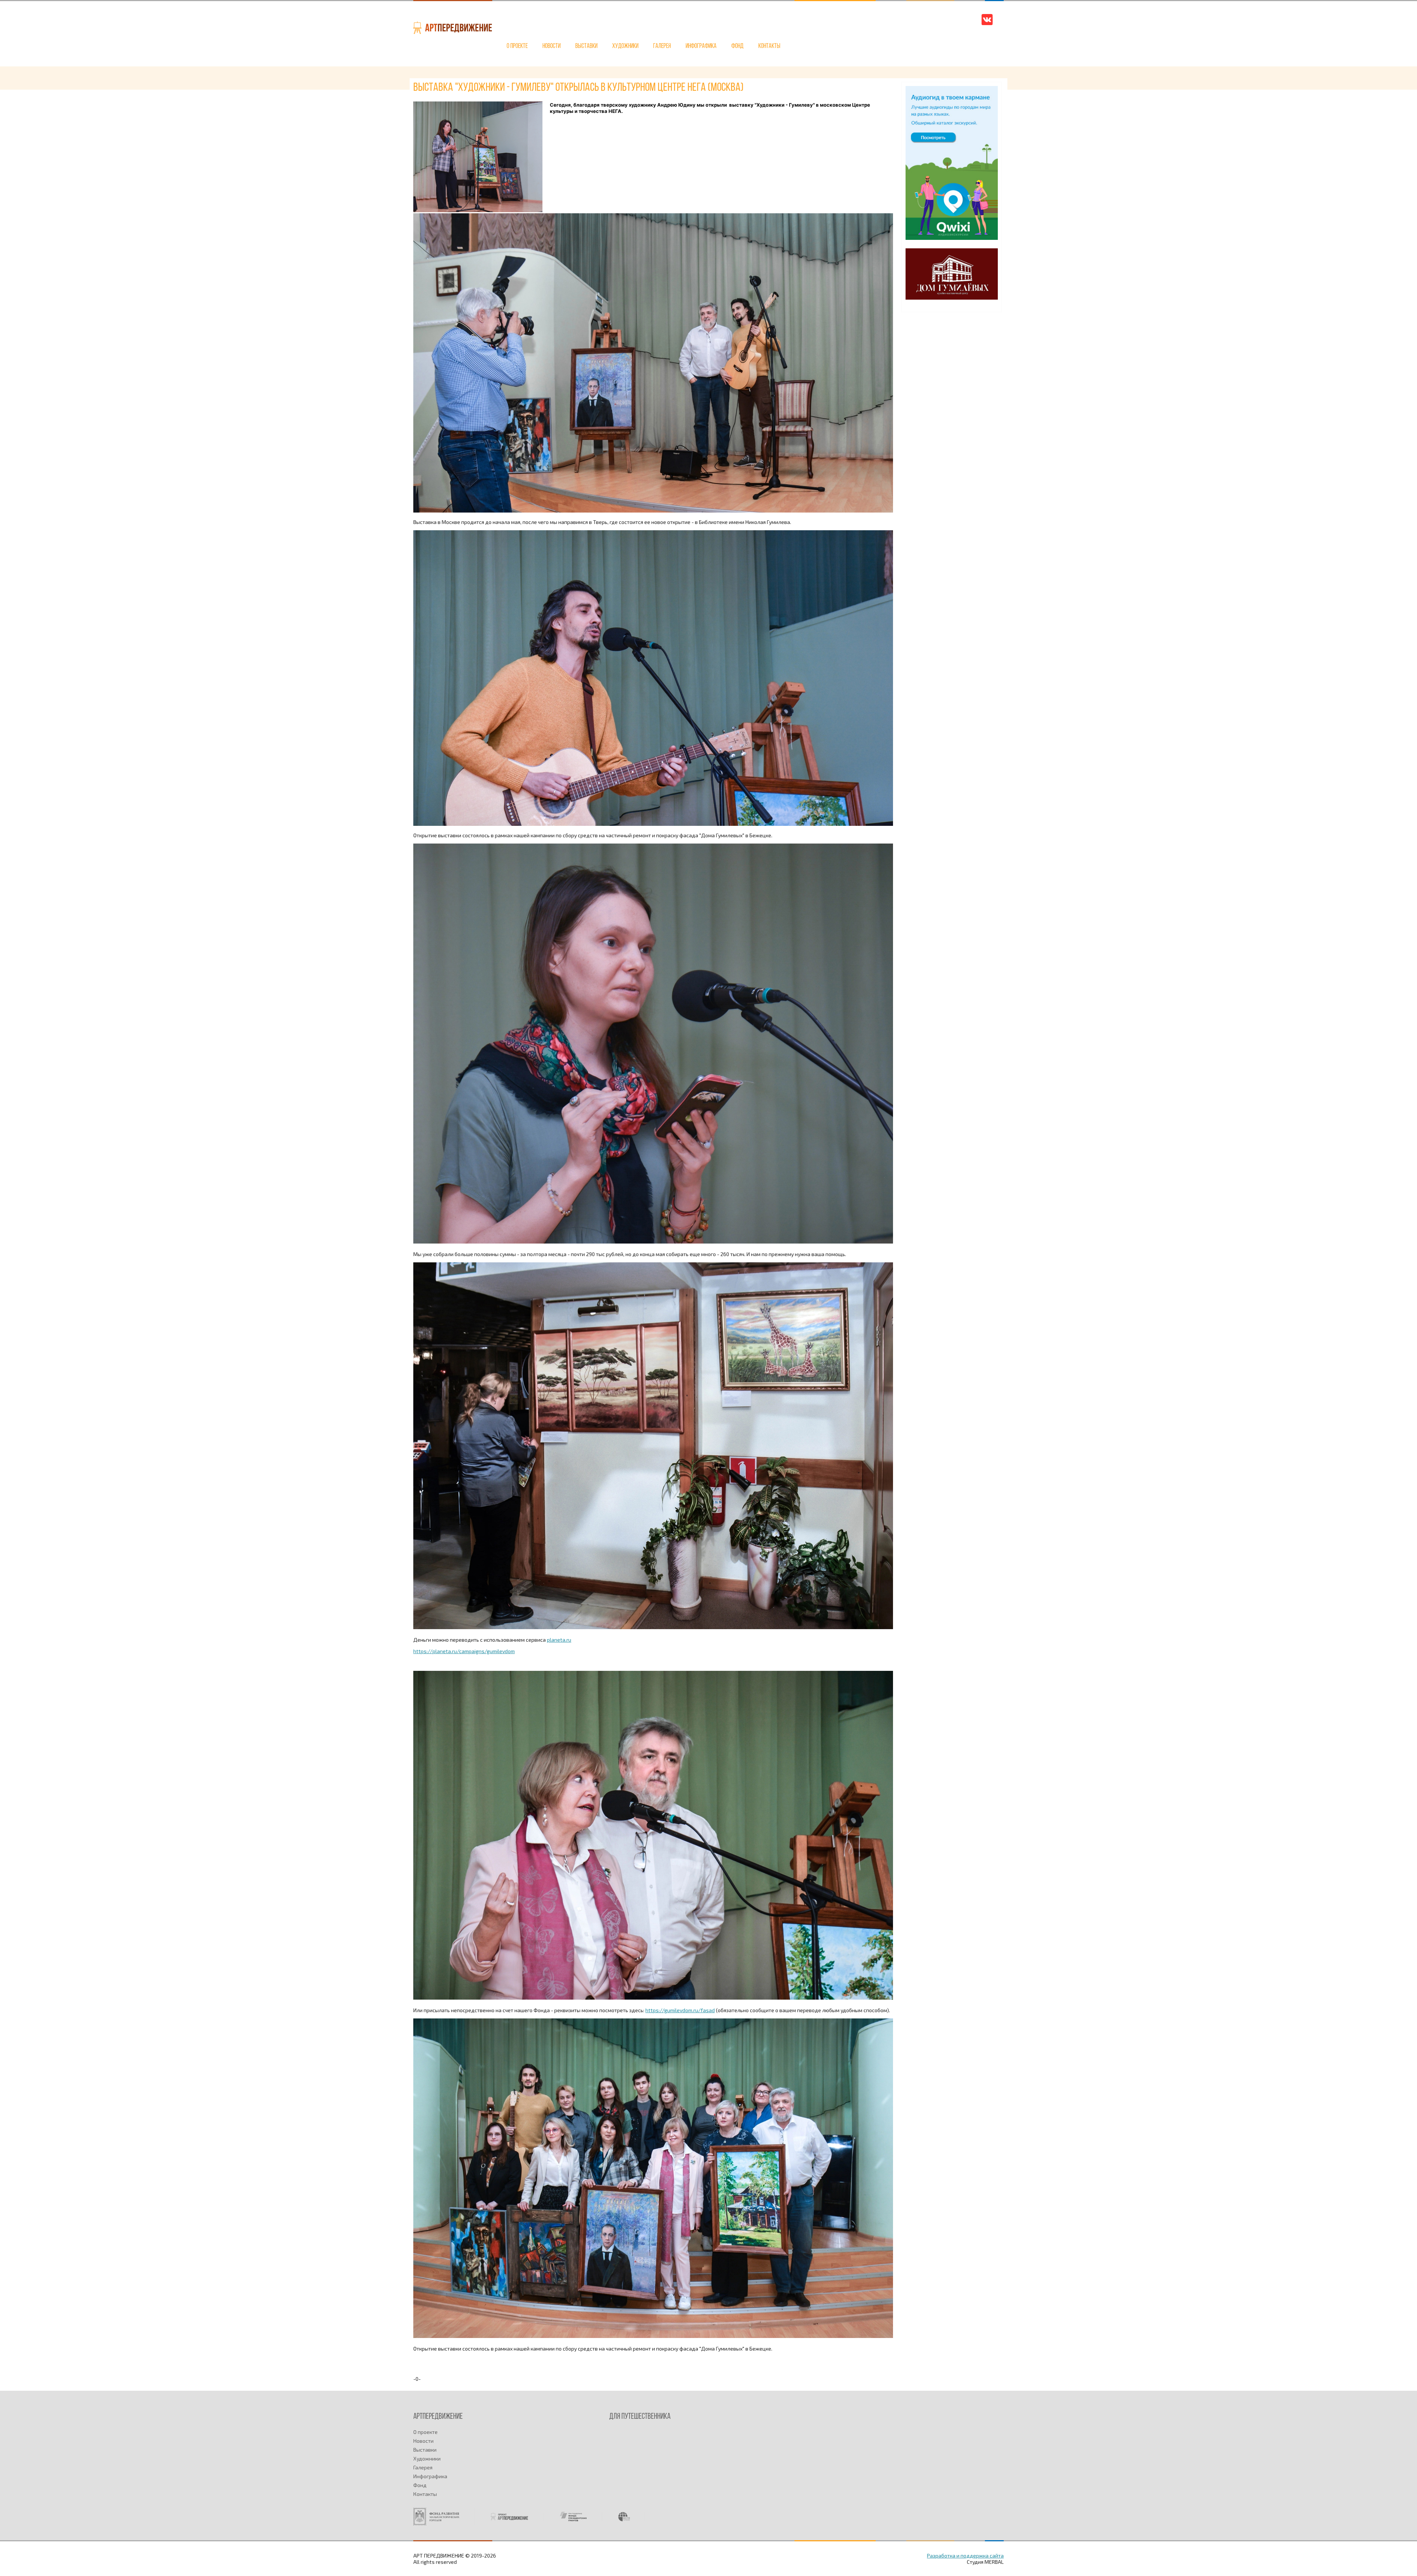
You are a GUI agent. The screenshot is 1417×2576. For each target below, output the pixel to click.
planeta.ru (559, 1640)
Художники (625, 46)
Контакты (769, 46)
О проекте (517, 46)
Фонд (737, 46)
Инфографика (701, 46)
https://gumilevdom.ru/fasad (680, 2010)
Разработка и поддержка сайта (965, 2556)
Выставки (586, 46)
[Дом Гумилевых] (952, 298)
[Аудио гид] (952, 238)
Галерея (662, 46)
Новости (551, 46)
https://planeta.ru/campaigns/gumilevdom (464, 1651)
